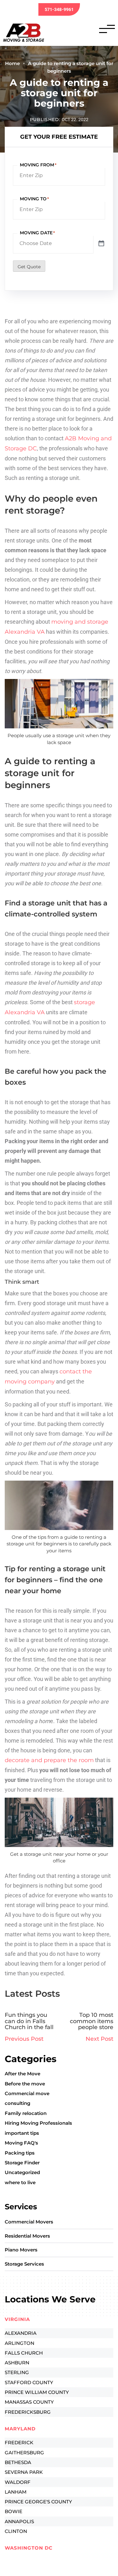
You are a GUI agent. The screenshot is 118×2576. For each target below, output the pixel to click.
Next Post (99, 2039)
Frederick (19, 2442)
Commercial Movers (29, 2222)
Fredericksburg (28, 2412)
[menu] (107, 29)
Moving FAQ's (21, 2143)
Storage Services (24, 2264)
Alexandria (21, 2333)
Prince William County (37, 2392)
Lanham (16, 2492)
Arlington (20, 2343)
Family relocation (26, 2113)
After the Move (22, 2074)
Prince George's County (38, 2502)
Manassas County (29, 2402)
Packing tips (20, 2153)
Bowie (14, 2511)
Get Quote (29, 267)
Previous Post (24, 2039)
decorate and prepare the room (49, 1760)
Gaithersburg (24, 2453)
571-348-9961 (59, 9)
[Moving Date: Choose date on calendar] (101, 244)
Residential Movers (27, 2236)
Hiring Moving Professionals (38, 2123)
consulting (17, 2103)
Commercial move (27, 2093)
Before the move (25, 2084)
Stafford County (29, 2382)
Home (12, 63)
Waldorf (18, 2482)
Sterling (17, 2372)
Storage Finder (22, 2163)
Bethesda (18, 2462)
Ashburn (17, 2363)
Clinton (16, 2531)
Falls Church (24, 2353)
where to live (20, 2182)
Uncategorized (22, 2172)
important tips (22, 2133)
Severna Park (24, 2472)
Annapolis (19, 2521)
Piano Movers (21, 2250)
